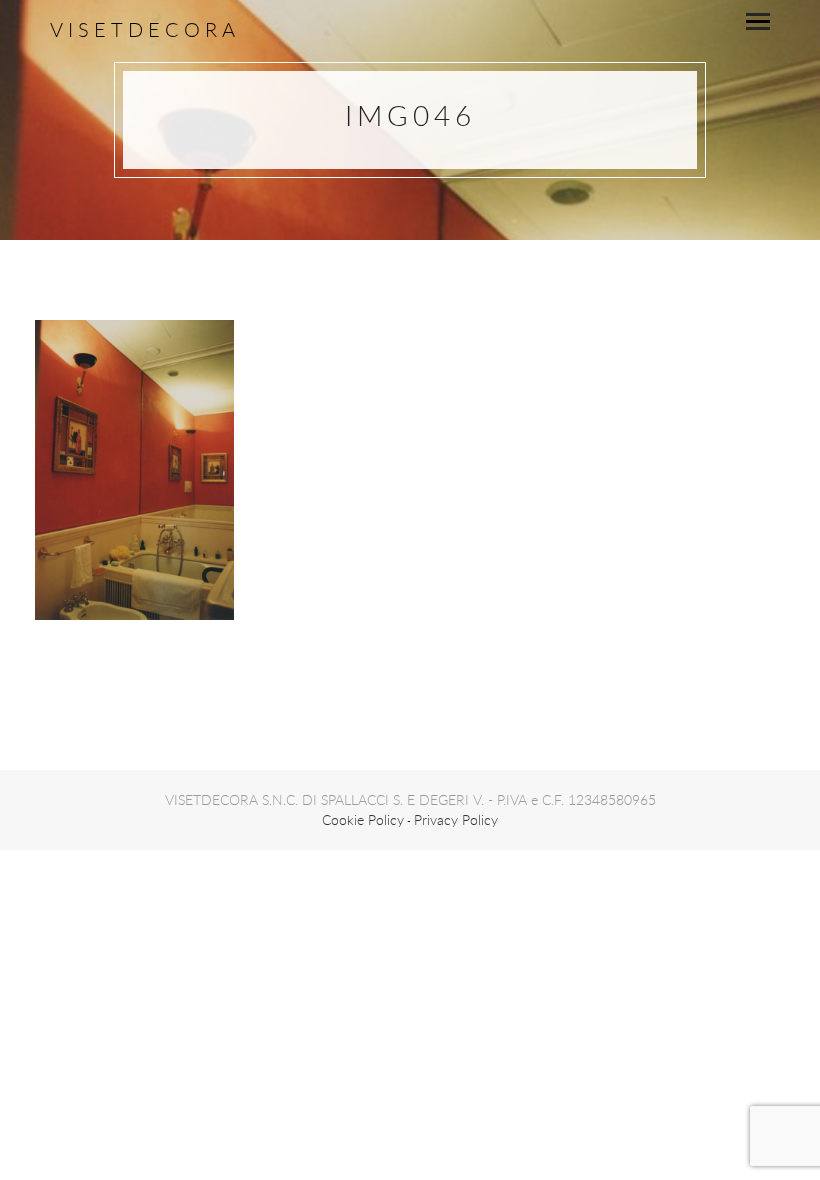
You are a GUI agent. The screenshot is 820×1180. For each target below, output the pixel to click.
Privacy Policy (456, 819)
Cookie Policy (363, 819)
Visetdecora (145, 29)
